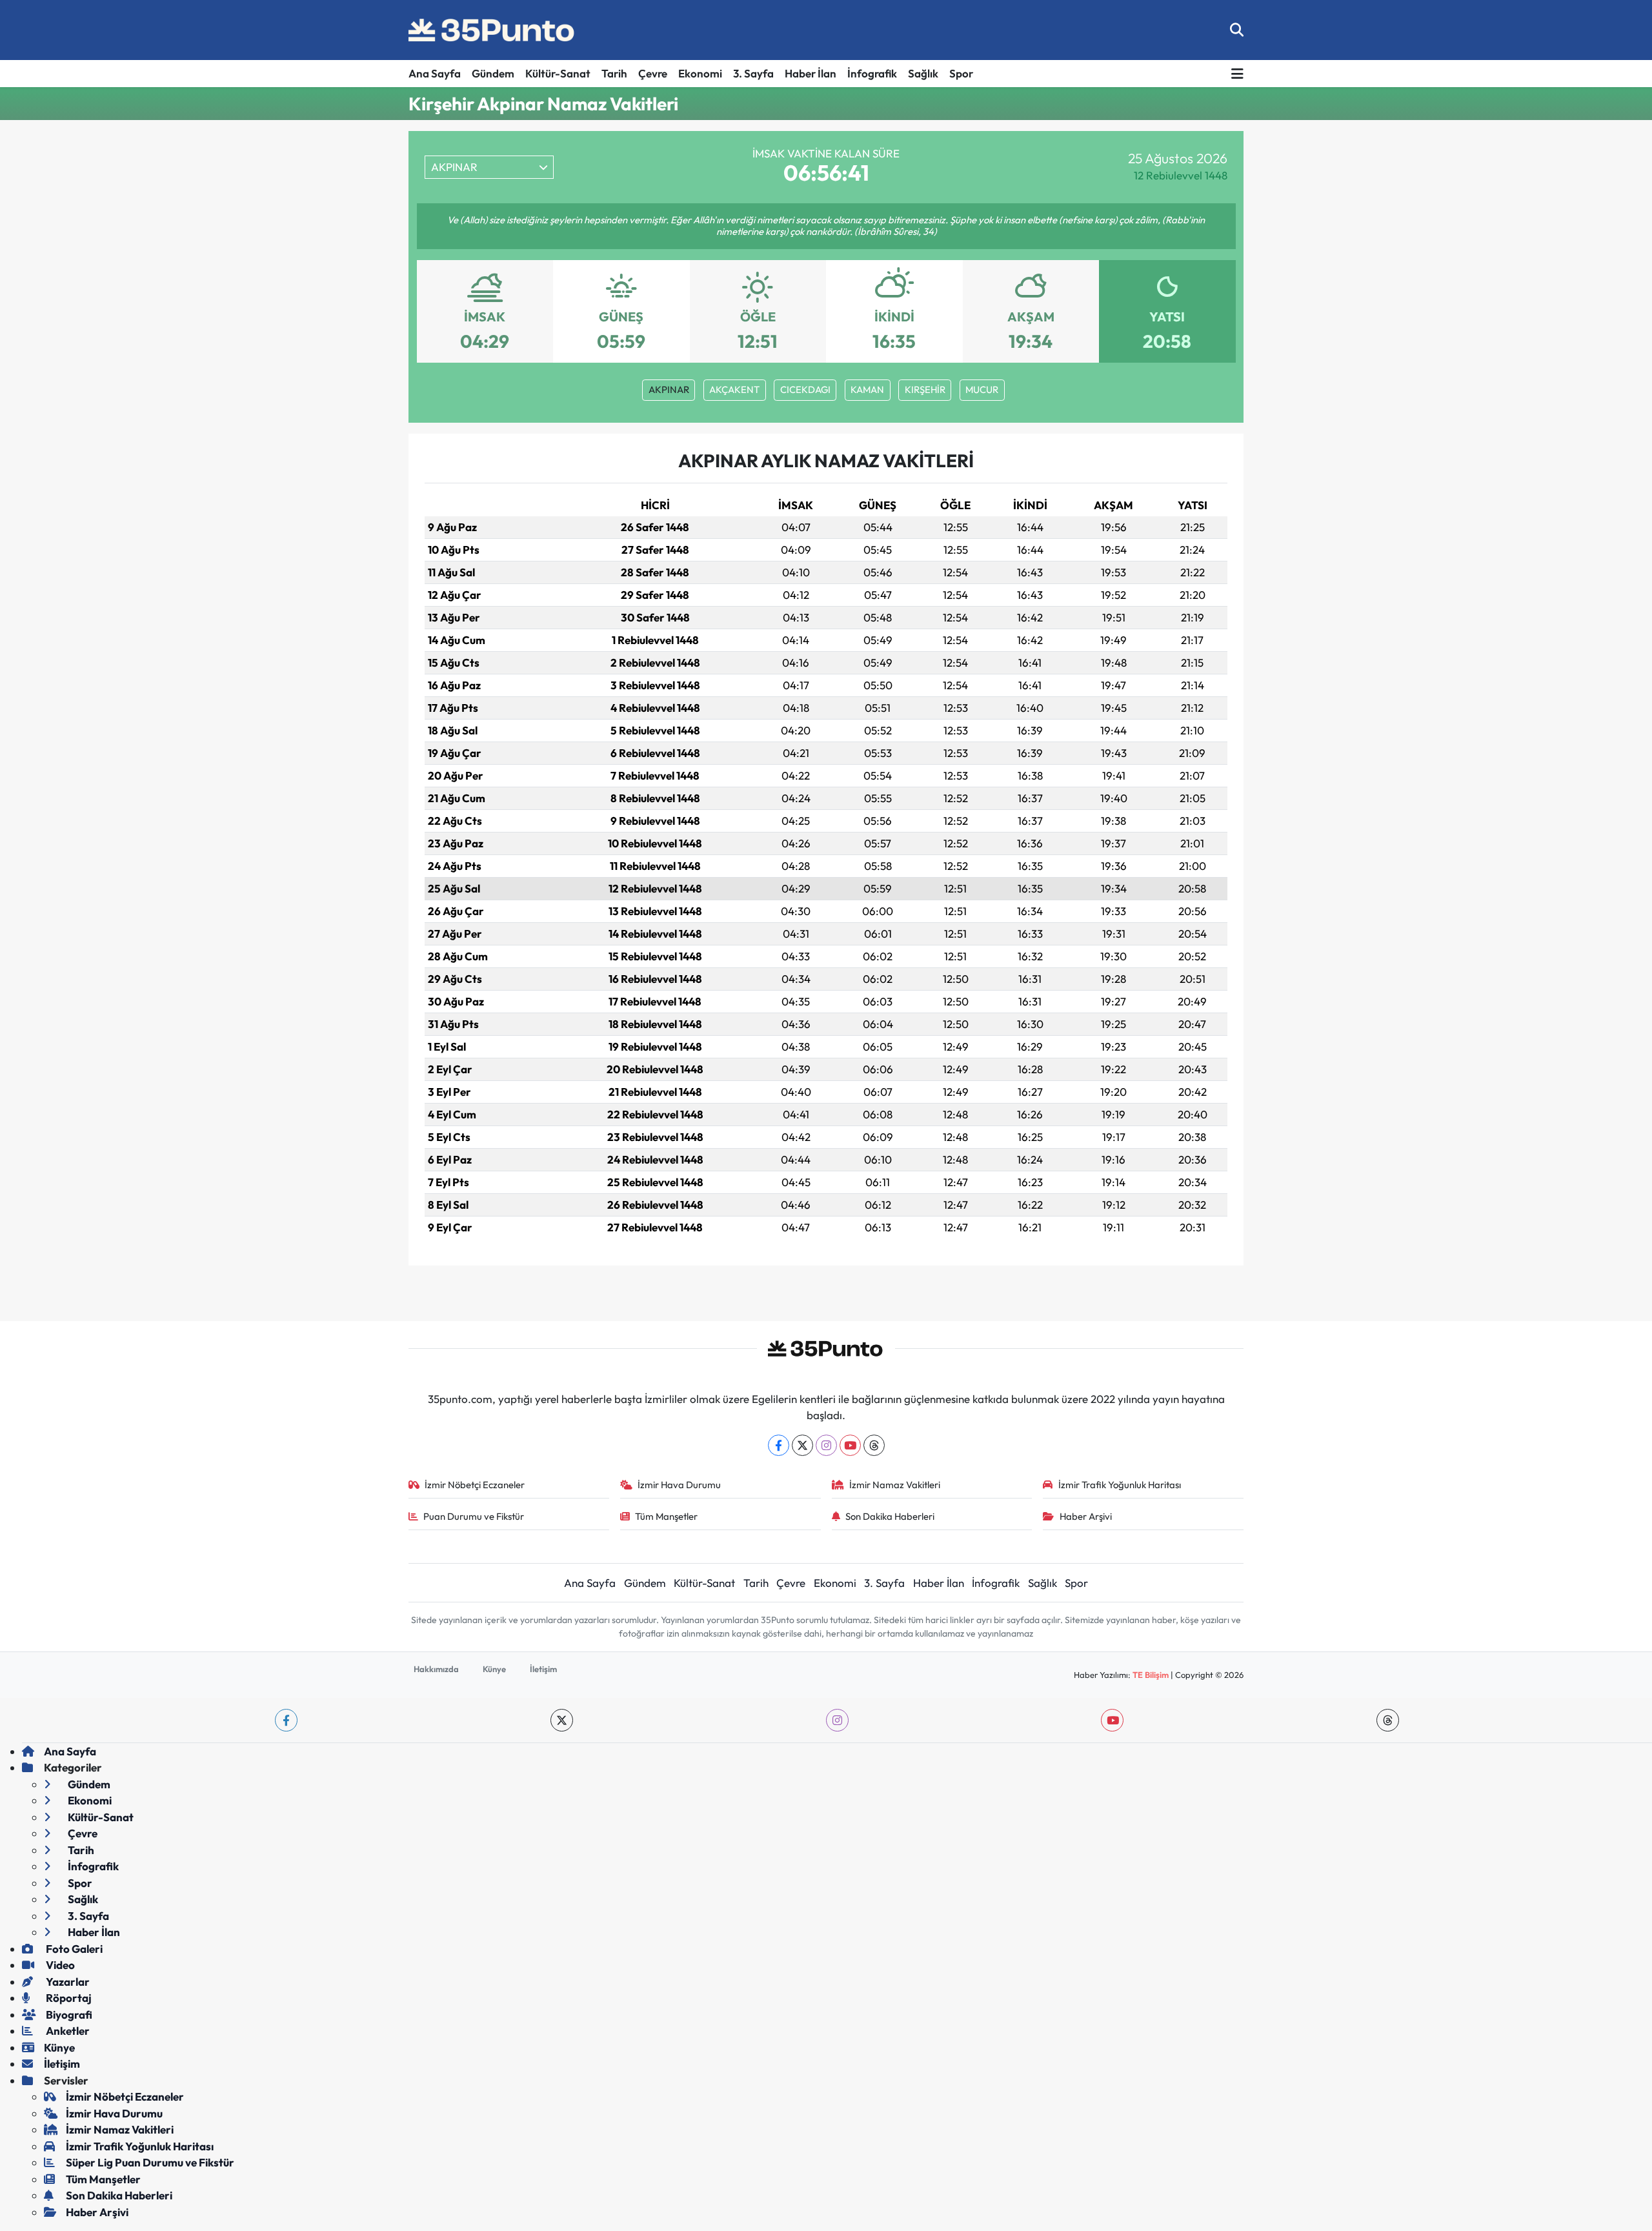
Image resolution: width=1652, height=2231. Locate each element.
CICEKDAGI (805, 389)
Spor (961, 73)
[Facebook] (779, 1445)
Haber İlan (811, 73)
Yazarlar (67, 1982)
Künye (494, 1669)
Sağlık (923, 73)
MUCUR (982, 389)
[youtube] (1112, 1720)
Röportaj (68, 1998)
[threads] (1388, 1720)
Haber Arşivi (1086, 1516)
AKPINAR (669, 389)
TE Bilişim (1151, 1675)
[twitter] (562, 1720)
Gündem (493, 73)
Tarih (614, 73)
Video (59, 1965)
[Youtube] (850, 1445)
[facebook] (286, 1720)
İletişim (543, 1669)
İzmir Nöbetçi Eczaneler (475, 1485)
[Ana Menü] (1237, 74)
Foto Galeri (73, 1949)
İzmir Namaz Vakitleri (895, 1485)
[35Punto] (492, 30)
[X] (802, 1445)
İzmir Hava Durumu (679, 1485)
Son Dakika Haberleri (890, 1516)
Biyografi (68, 2014)
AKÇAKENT (734, 389)
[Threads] (874, 1445)
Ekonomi (700, 73)
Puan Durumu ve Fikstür (474, 1516)
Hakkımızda (436, 1669)
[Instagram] (826, 1445)
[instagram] (837, 1720)
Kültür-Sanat (558, 73)
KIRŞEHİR (925, 389)
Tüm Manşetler (666, 1516)
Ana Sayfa (435, 73)
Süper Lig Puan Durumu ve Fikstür (150, 2162)
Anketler (67, 2031)
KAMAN (867, 389)
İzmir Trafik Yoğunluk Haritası (1120, 1485)
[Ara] (1237, 30)
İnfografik (872, 73)
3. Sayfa (753, 73)
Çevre (653, 73)
